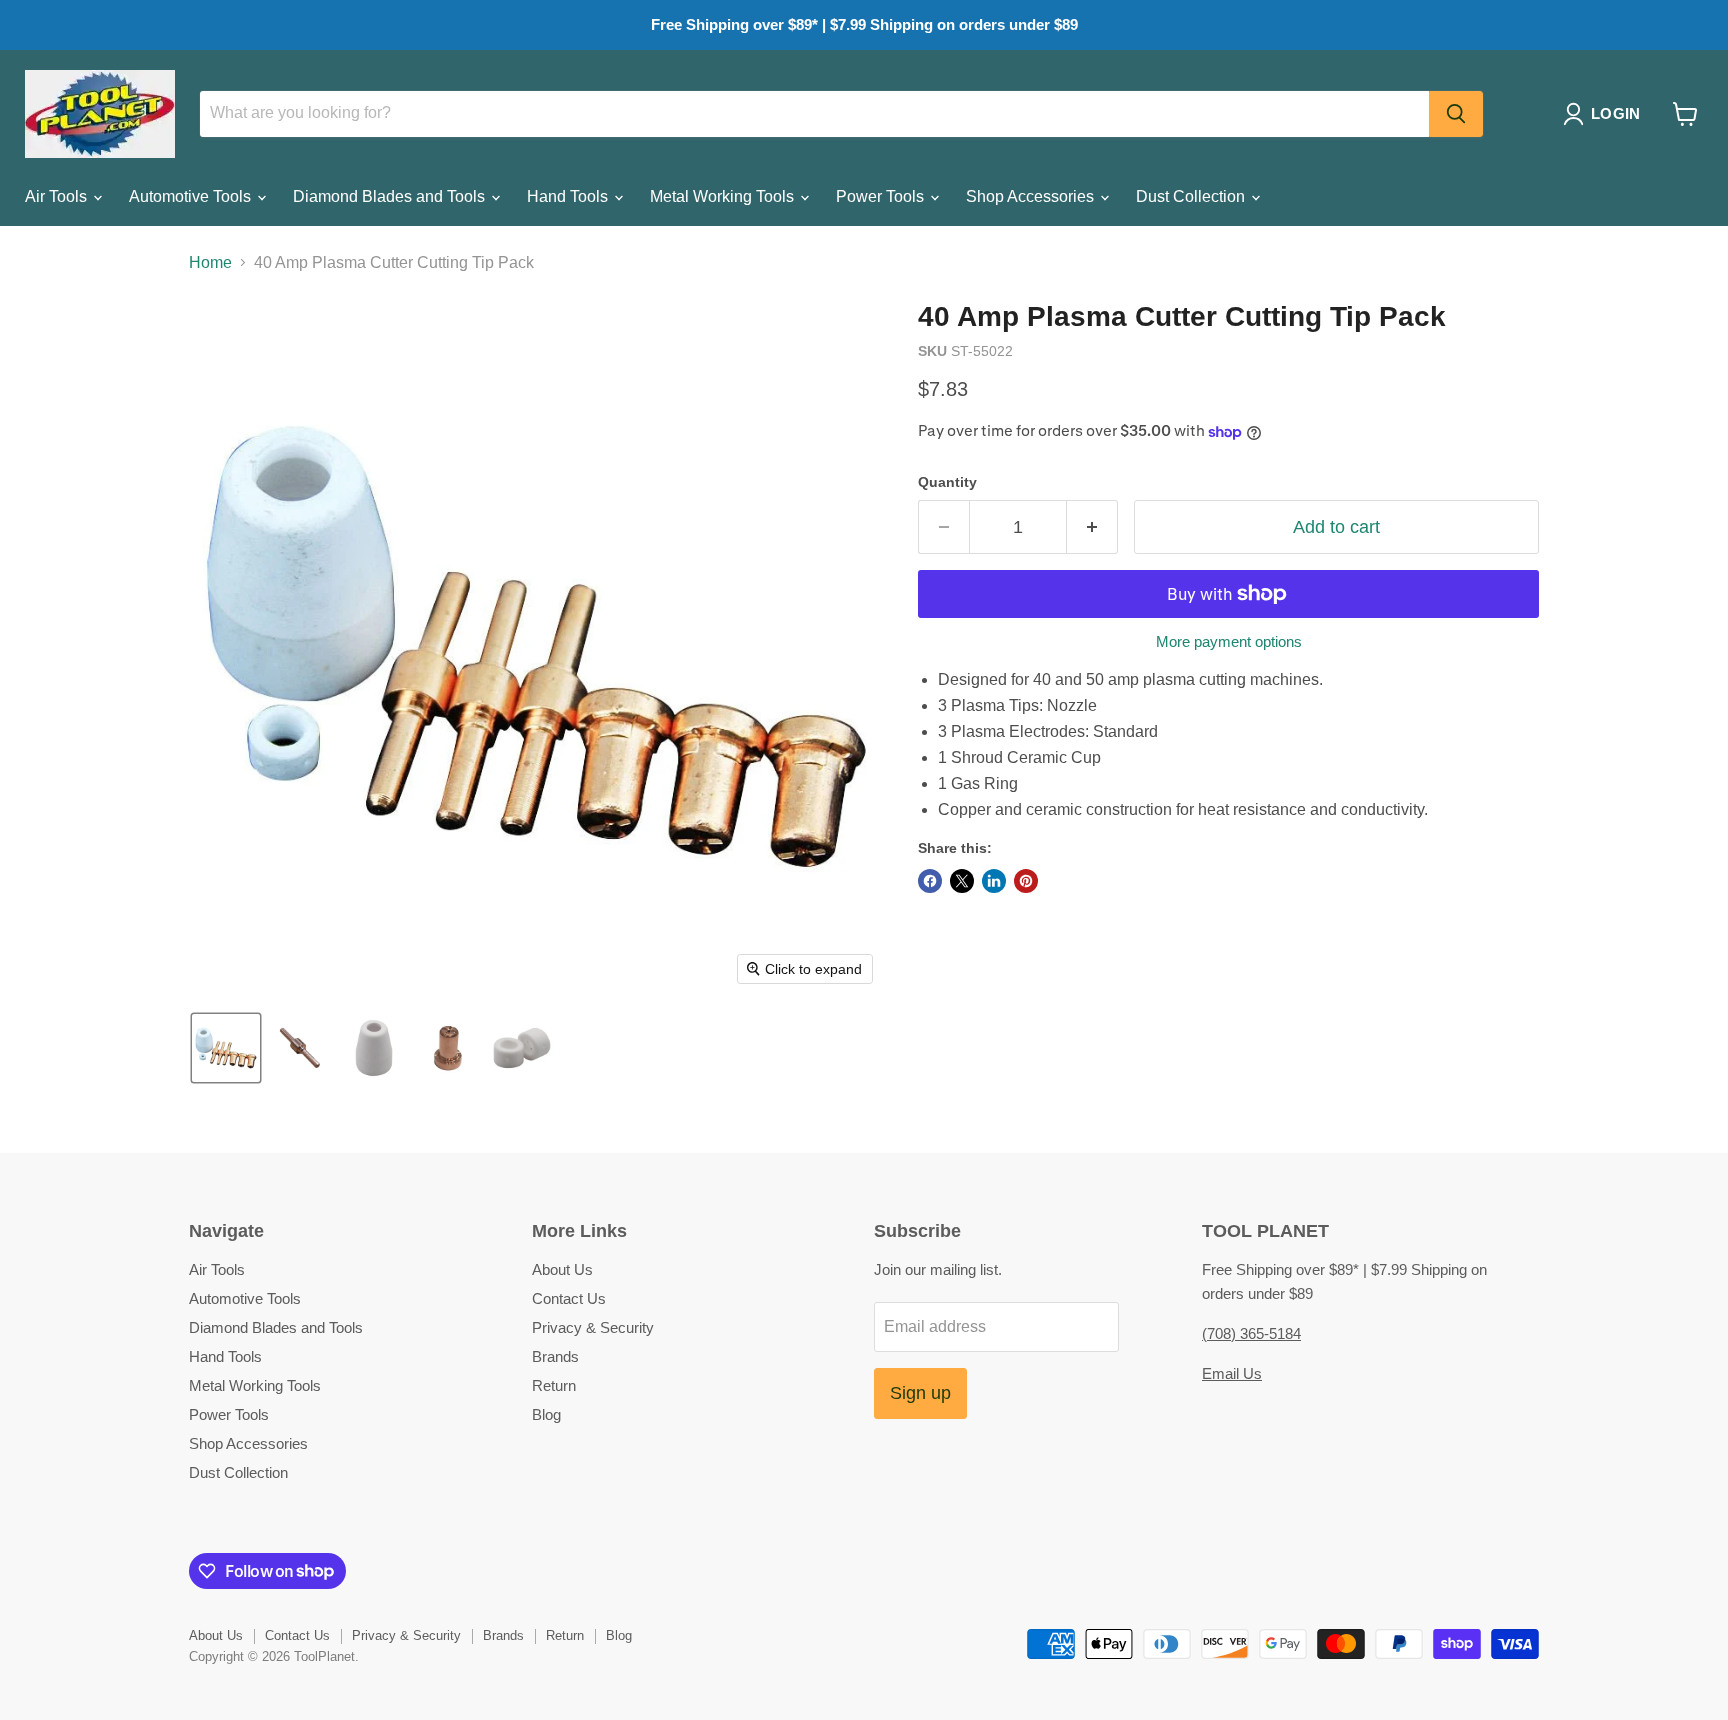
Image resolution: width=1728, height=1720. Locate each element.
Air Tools (58, 196)
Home (210, 262)
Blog (546, 1414)
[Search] (1456, 114)
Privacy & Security (593, 1327)
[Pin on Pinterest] (1026, 881)
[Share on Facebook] (930, 881)
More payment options (1229, 641)
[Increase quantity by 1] (1092, 527)
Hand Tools (569, 196)
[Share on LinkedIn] (994, 881)
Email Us (1232, 1373)
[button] (1605, 114)
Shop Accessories (1032, 196)
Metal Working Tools (724, 196)
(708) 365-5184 (1251, 1333)
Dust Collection (1192, 196)
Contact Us (569, 1298)
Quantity (947, 482)
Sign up (920, 1393)
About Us (562, 1269)
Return (554, 1385)
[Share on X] (962, 881)
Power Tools (882, 196)
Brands (555, 1356)
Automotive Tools (192, 196)
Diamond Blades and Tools (391, 196)
